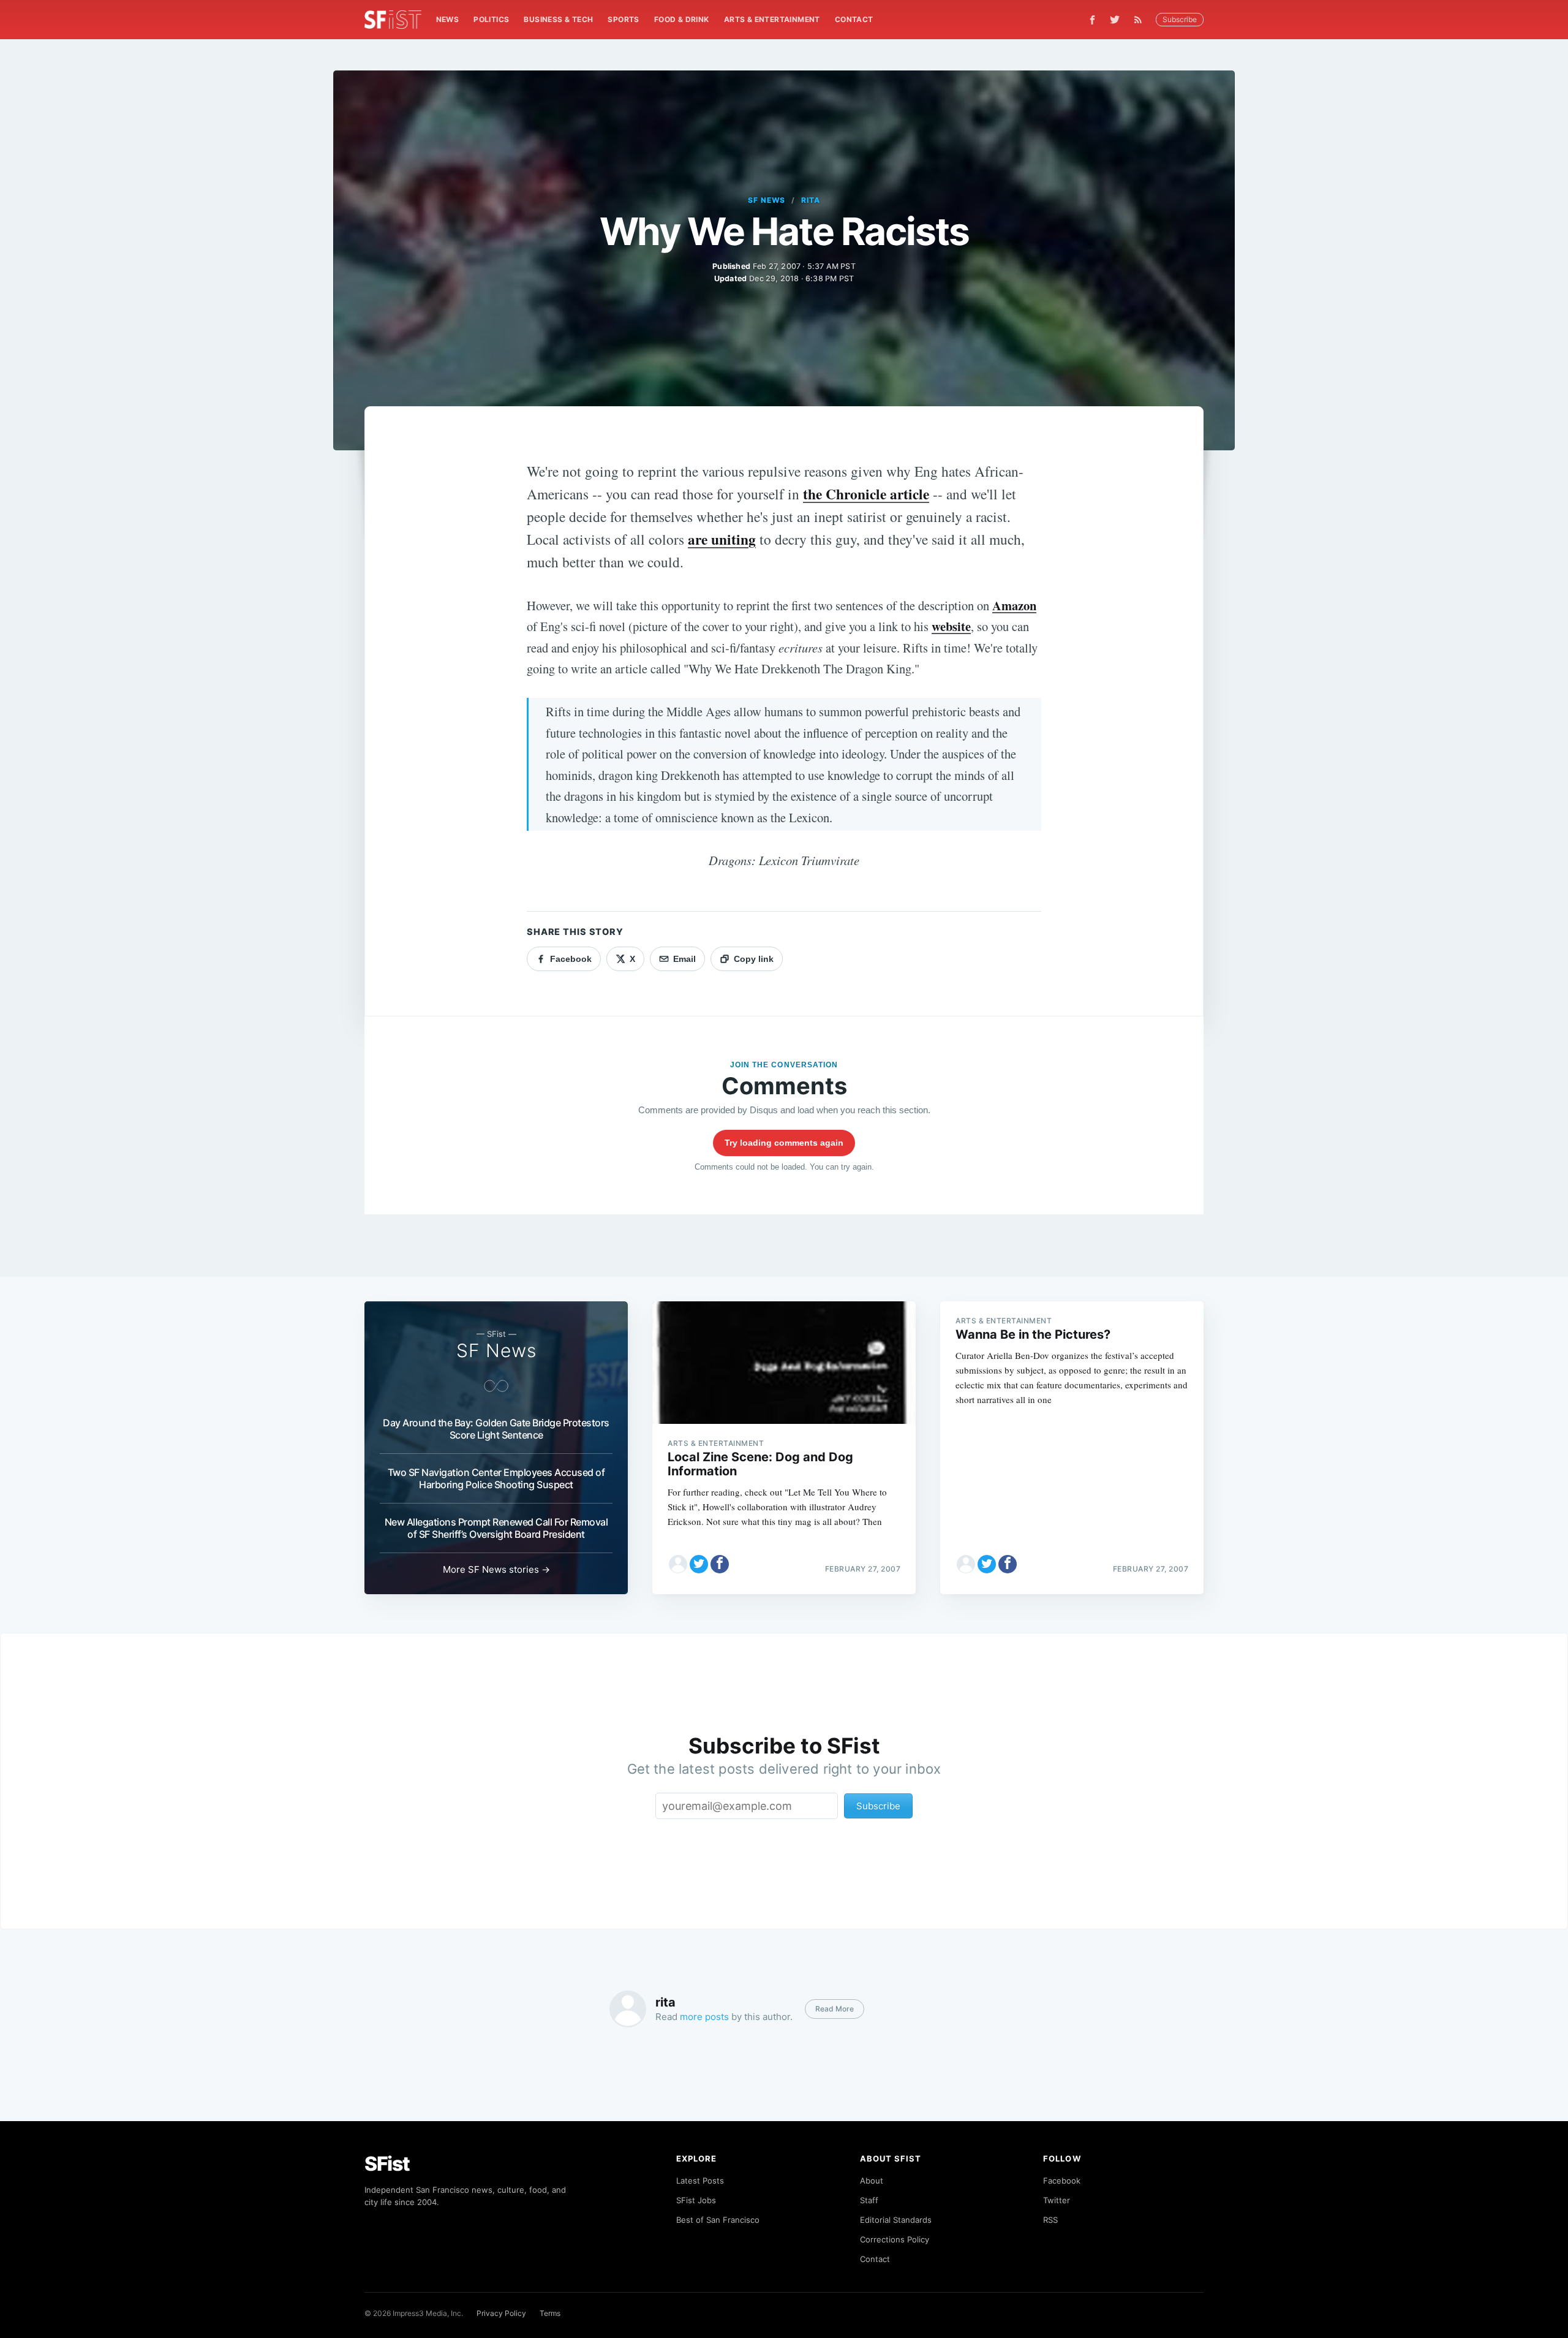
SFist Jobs (696, 2200)
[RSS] (1141, 20)
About (872, 2181)
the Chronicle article (866, 494)
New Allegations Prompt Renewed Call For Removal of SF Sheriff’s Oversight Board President (496, 1528)
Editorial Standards (896, 2220)
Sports (623, 19)
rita (811, 200)
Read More (835, 2009)
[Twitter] (1115, 20)
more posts (704, 2017)
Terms (550, 2313)
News (448, 19)
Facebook (1062, 2181)
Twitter (1057, 2200)
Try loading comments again (784, 1143)
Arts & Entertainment (772, 19)
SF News (767, 200)
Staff (869, 2200)
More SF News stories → (496, 1569)
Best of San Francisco (718, 2220)
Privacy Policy (501, 2313)
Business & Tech (558, 19)
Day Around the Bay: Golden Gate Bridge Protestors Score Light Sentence (496, 1429)
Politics (491, 19)
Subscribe (1180, 19)
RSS (1050, 2220)
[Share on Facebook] (720, 1564)
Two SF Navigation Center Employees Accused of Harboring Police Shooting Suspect (496, 1478)
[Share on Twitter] (699, 1564)
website (951, 626)
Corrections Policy (895, 2239)
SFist (387, 2164)
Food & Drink (682, 19)
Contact (854, 19)
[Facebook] (1092, 20)
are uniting (722, 539)
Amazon (1014, 605)
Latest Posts (700, 2181)
